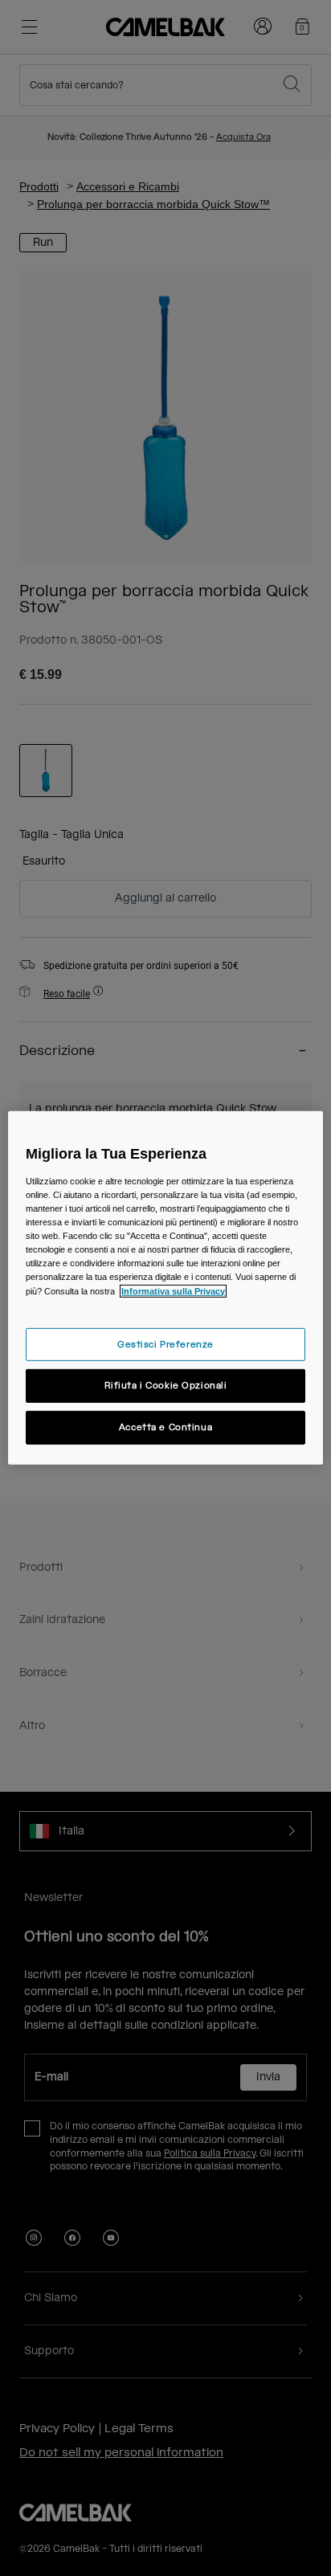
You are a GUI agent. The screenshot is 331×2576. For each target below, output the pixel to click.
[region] (165, 1288)
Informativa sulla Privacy (173, 1290)
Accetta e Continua (165, 1427)
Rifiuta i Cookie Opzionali (166, 1386)
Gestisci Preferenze (165, 1344)
